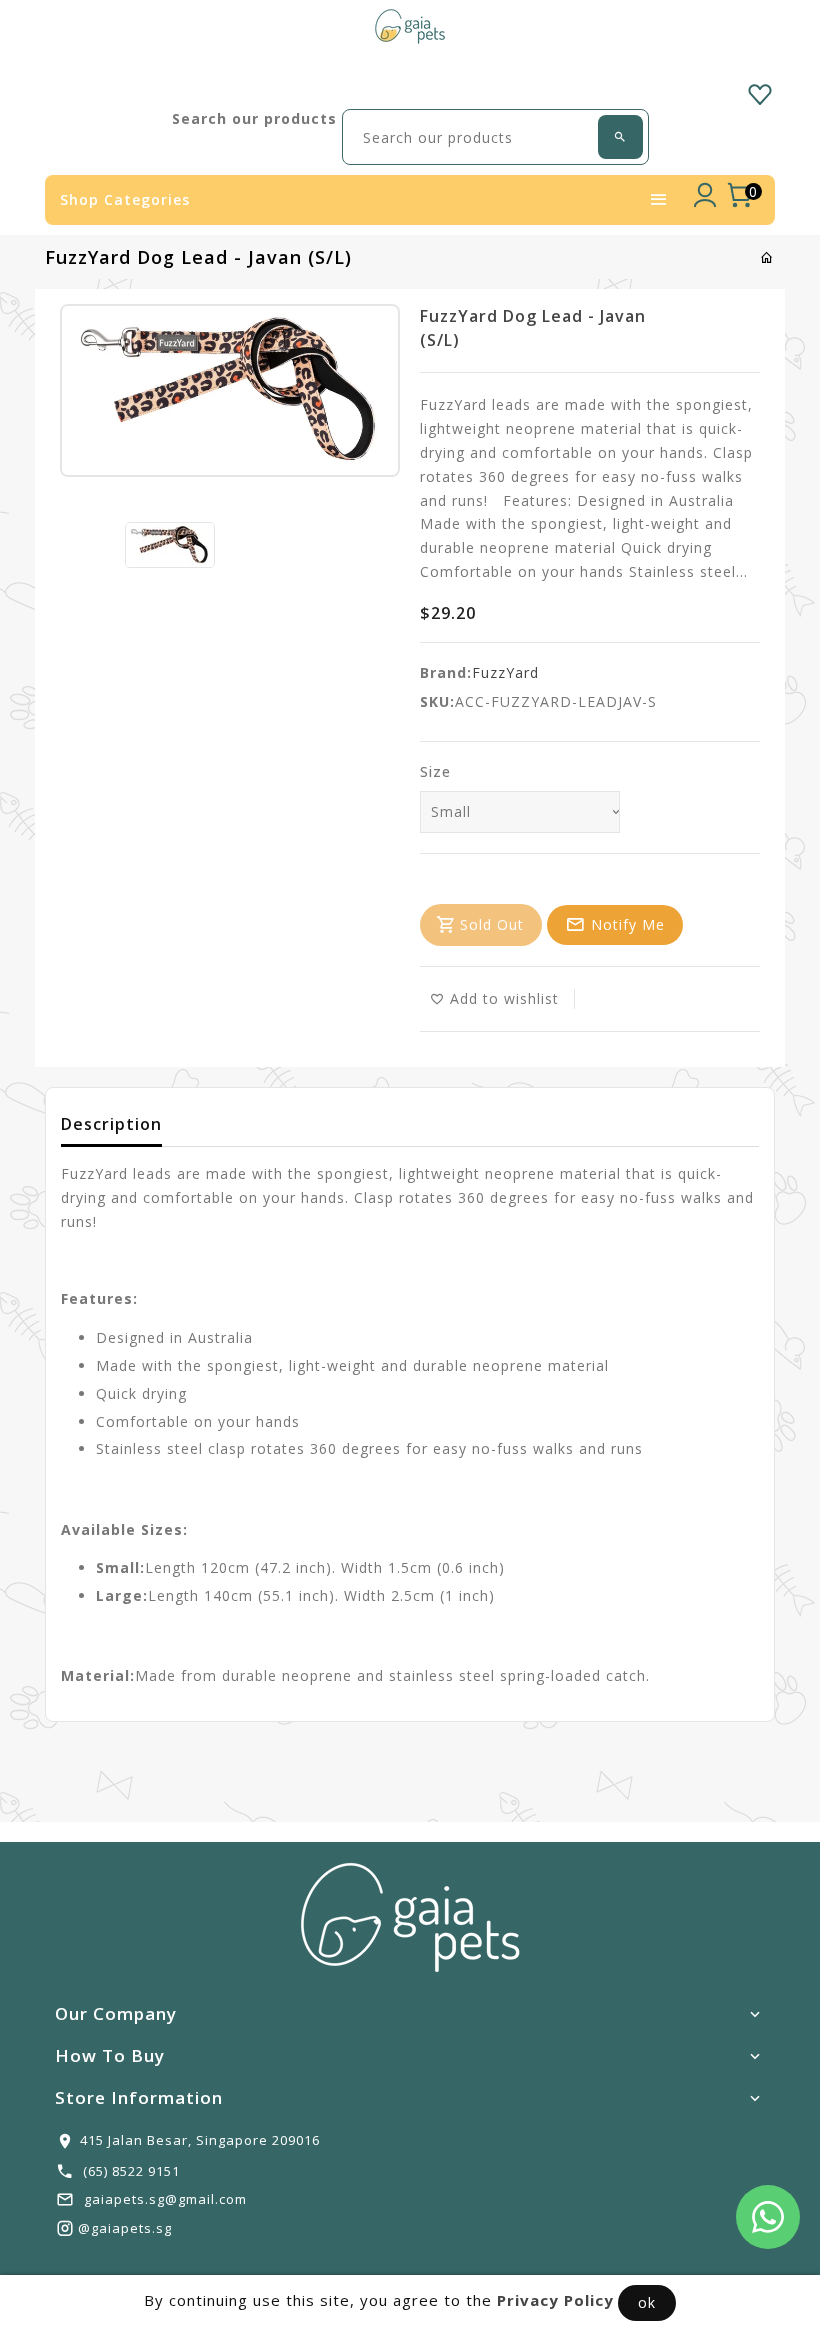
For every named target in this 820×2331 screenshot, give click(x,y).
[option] (170, 545)
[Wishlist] (760, 91)
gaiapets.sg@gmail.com (165, 2199)
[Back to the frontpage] (767, 257)
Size (435, 771)
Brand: (446, 672)
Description (111, 1124)
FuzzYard (505, 672)
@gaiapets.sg (125, 2228)
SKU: (437, 701)
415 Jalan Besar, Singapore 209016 (200, 2140)
